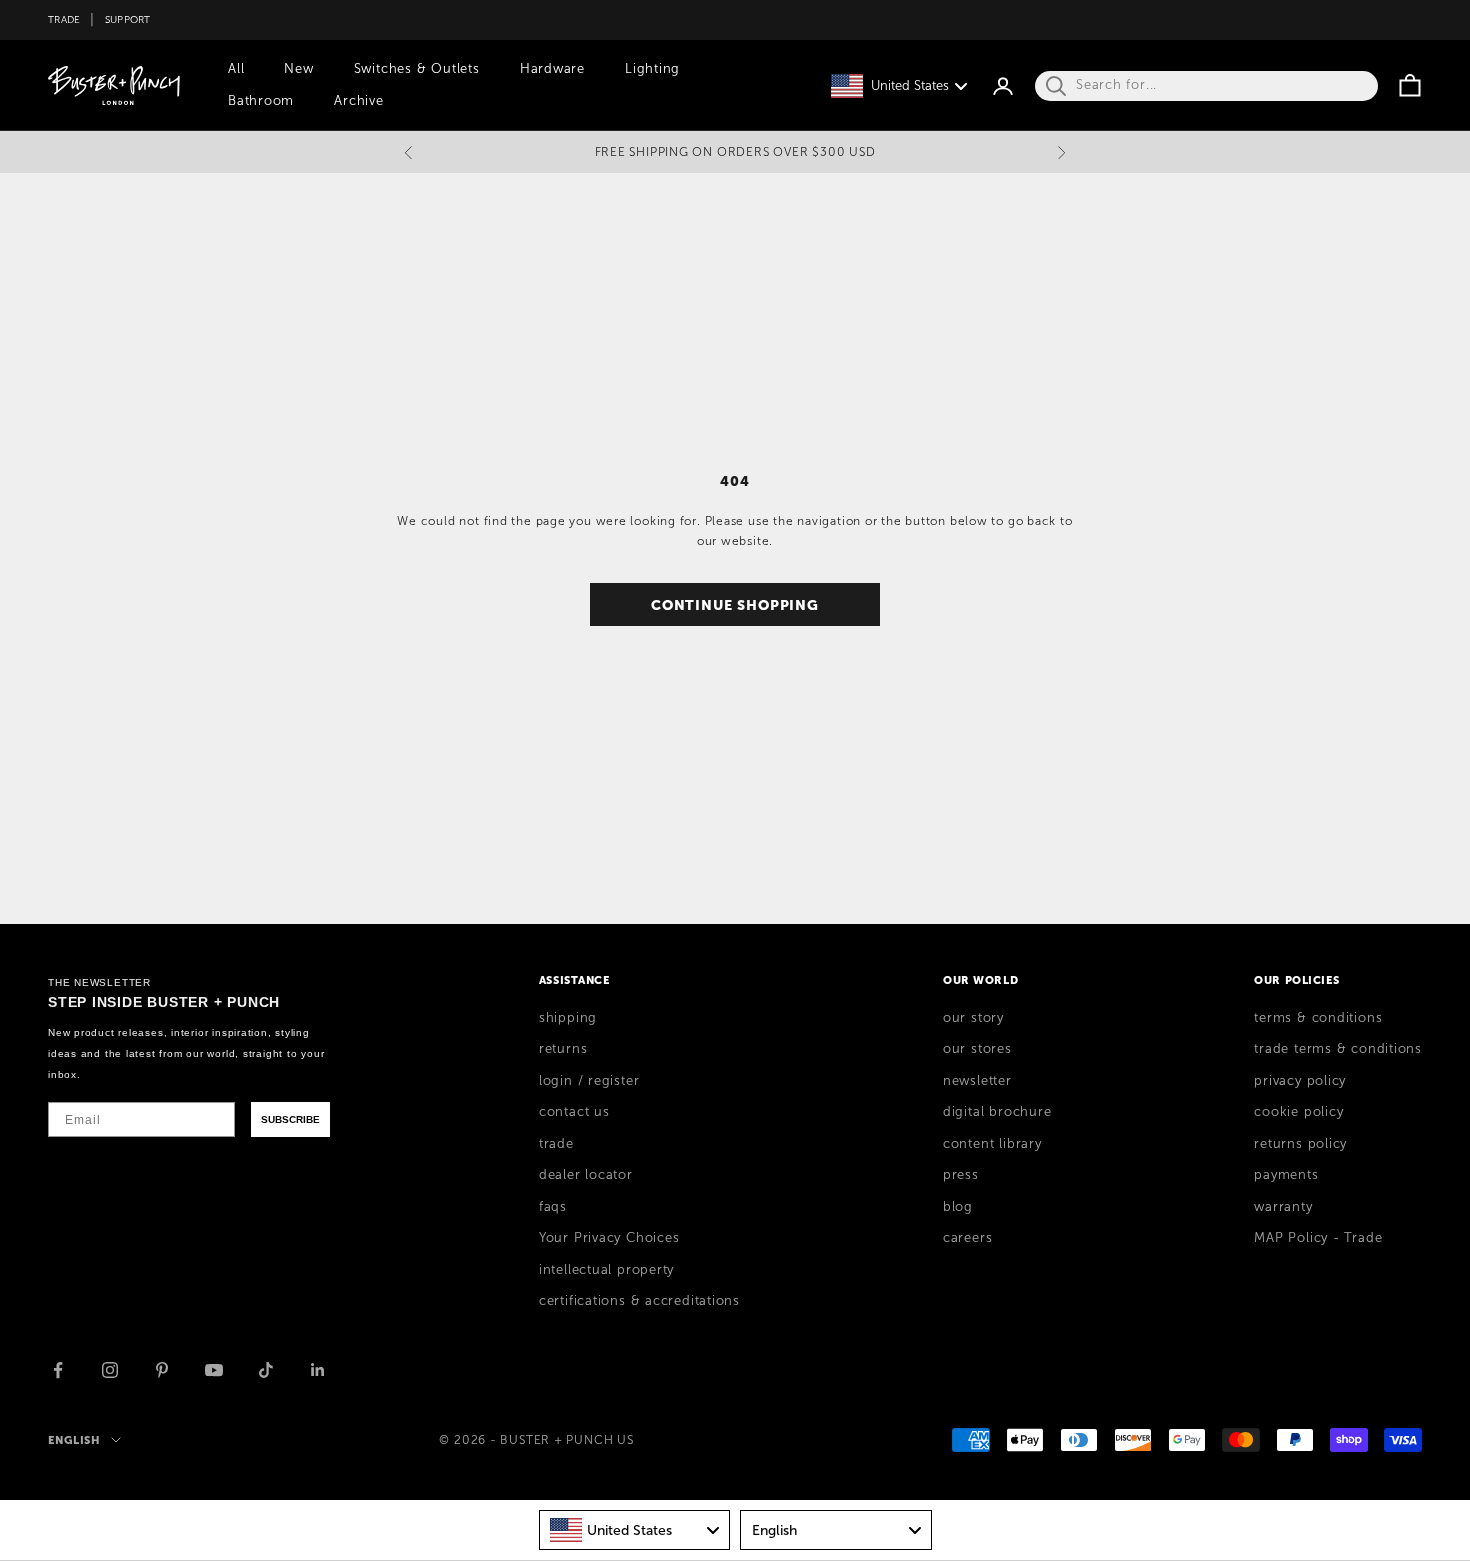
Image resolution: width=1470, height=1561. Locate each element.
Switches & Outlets (417, 69)
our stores (977, 1049)
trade (556, 1144)
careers (967, 1238)
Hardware (552, 69)
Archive (358, 101)
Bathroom (261, 101)
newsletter (977, 1081)
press (961, 1175)
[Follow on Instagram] (110, 1370)
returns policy (1300, 1144)
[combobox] (635, 1530)
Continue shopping (735, 605)
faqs (553, 1207)
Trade (64, 19)
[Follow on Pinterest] (162, 1370)
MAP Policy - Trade (1318, 1238)
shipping (568, 1018)
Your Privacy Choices (609, 1238)
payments (1286, 1175)
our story (973, 1018)
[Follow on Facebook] (58, 1370)
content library (992, 1144)
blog (958, 1207)
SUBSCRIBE (290, 1119)
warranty (1283, 1207)
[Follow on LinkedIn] (318, 1370)
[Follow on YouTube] (214, 1370)
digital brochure (997, 1112)
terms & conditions (1318, 1018)
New (298, 69)
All (236, 69)
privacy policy (1300, 1081)
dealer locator (586, 1175)
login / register (589, 1081)
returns (563, 1049)
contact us (574, 1112)
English (74, 1440)
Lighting (652, 69)
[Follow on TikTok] (266, 1370)
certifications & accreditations (639, 1301)
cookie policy (1298, 1112)
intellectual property (606, 1270)
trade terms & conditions (1338, 1049)
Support (128, 19)
